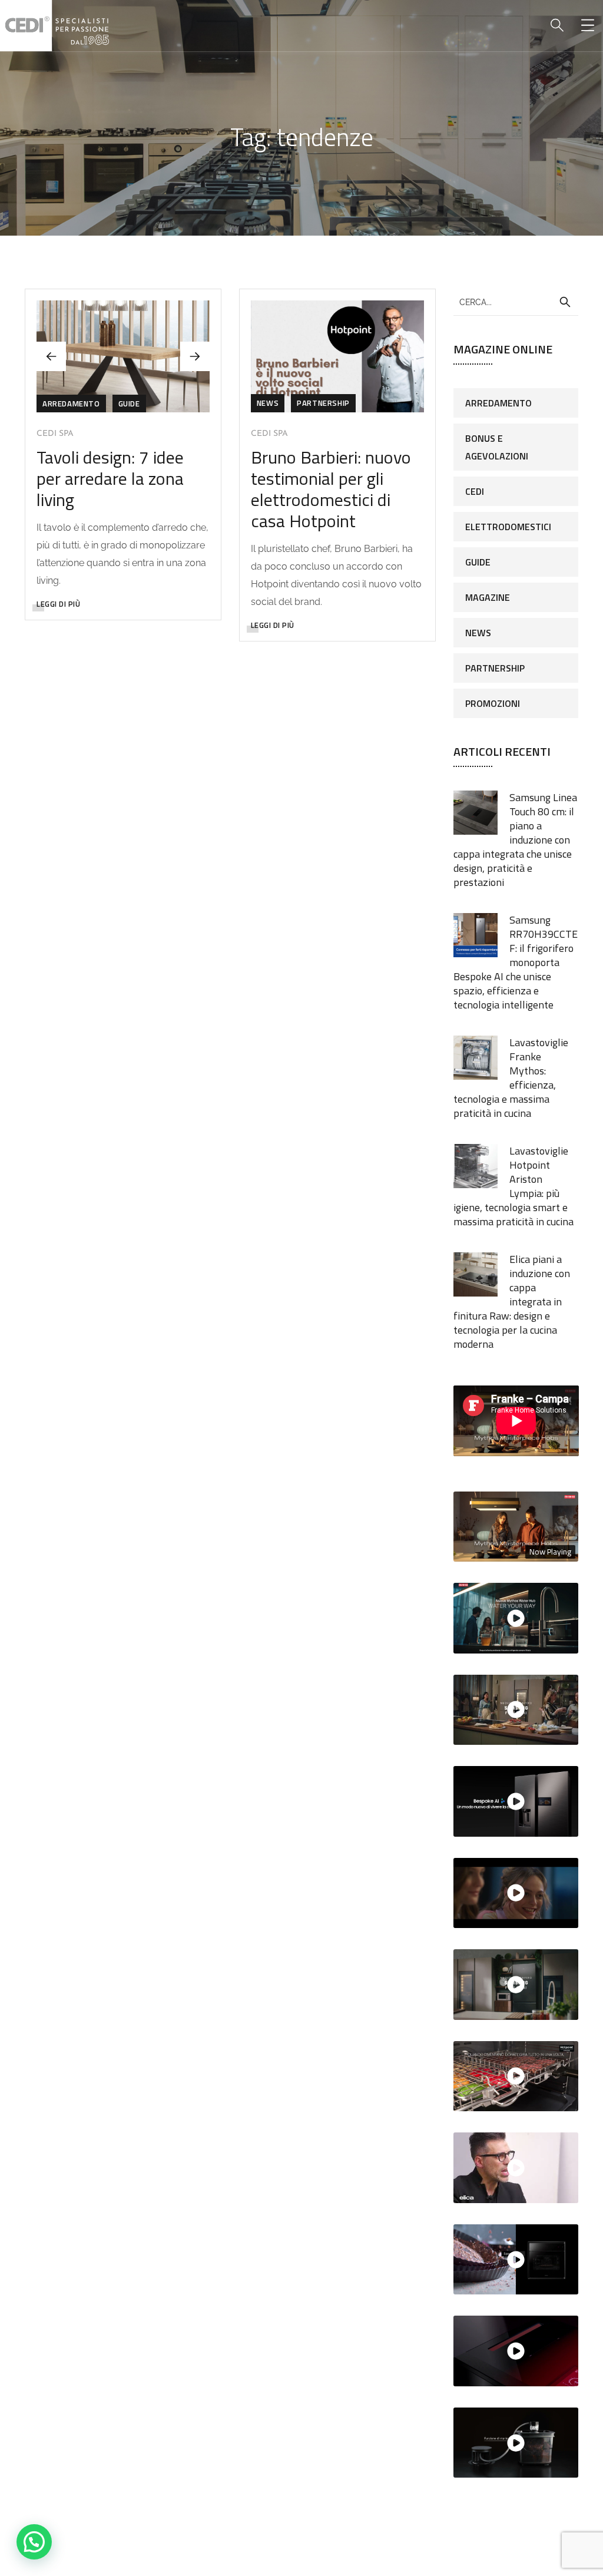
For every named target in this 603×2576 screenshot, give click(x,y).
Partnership (323, 403)
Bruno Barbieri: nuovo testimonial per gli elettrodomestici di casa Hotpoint (331, 489)
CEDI (475, 491)
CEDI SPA (55, 434)
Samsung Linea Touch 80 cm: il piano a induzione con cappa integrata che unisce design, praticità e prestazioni (515, 840)
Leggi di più (58, 604)
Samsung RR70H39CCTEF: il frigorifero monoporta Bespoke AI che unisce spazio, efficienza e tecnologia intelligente (516, 962)
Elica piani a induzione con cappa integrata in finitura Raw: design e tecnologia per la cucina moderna (512, 1302)
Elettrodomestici (508, 527)
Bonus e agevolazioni (497, 447)
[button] (195, 356)
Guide (129, 404)
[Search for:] (516, 302)
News (268, 403)
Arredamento (71, 404)
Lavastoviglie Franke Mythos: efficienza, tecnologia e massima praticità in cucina (511, 1078)
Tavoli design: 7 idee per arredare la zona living (110, 478)
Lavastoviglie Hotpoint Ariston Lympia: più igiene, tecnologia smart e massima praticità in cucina (513, 1186)
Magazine (488, 597)
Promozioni (493, 703)
